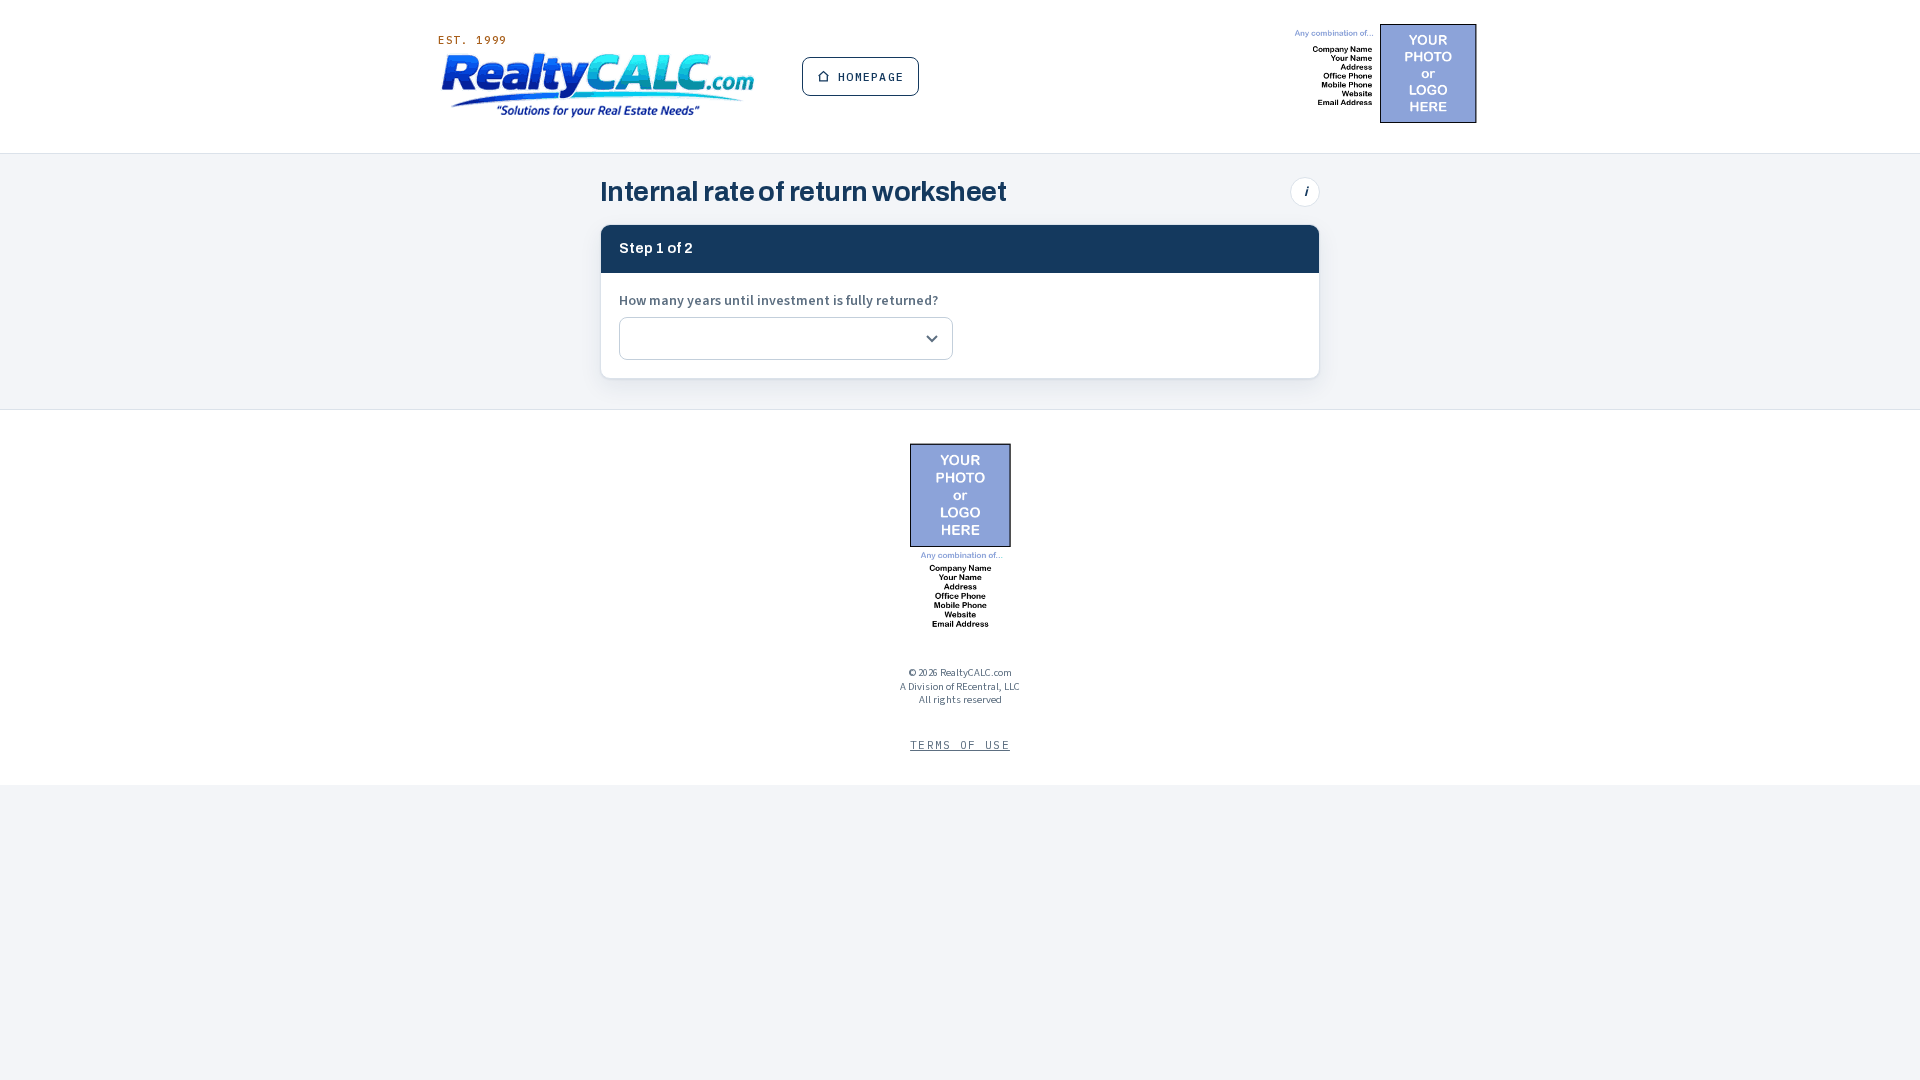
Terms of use (960, 745)
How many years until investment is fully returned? (778, 301)
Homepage (871, 76)
